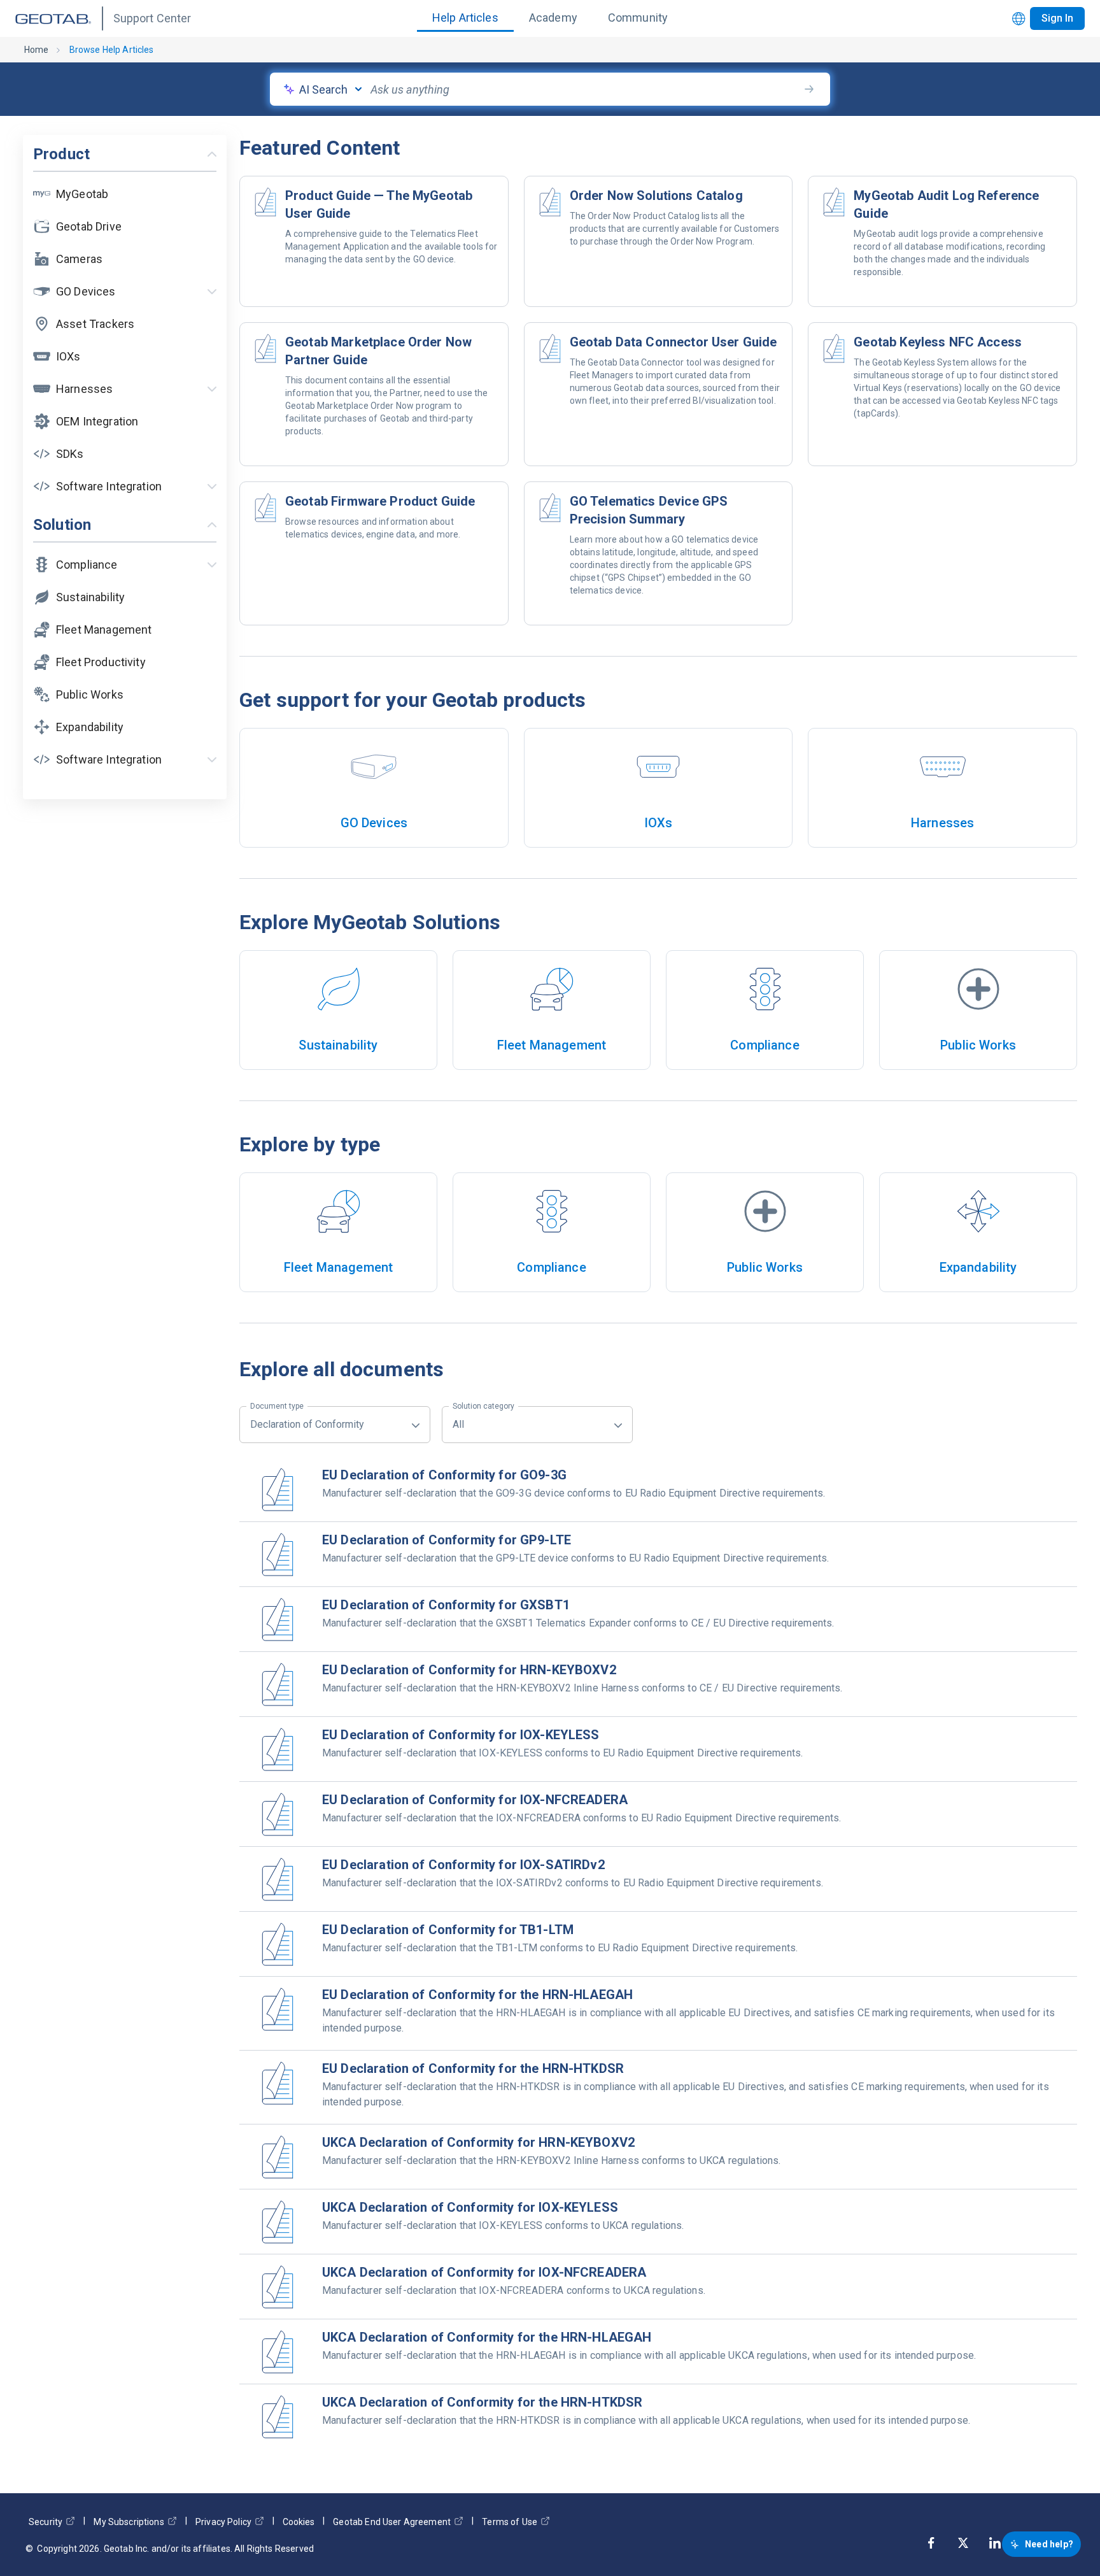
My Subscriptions (129, 2522)
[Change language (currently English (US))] (1019, 19)
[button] (125, 194)
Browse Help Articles (112, 50)
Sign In (1057, 18)
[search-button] (809, 89)
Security (46, 2522)
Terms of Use (510, 2522)
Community (638, 18)
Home (37, 50)
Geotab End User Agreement (392, 2522)
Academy (553, 18)
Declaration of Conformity (307, 1418)
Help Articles (465, 18)
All (483, 1418)
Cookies (299, 2522)
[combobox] (584, 89)
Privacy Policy (223, 2522)
